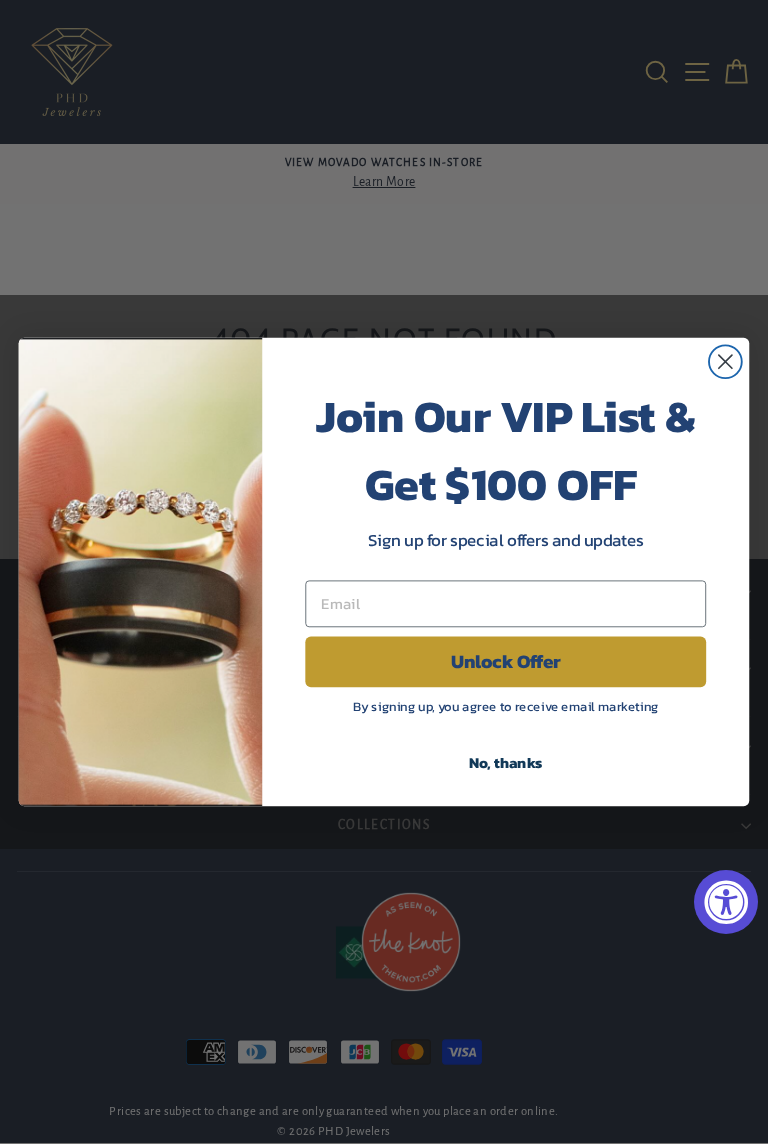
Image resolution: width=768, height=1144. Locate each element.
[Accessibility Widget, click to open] (726, 902)
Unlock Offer (506, 662)
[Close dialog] (725, 361)
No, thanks (506, 762)
